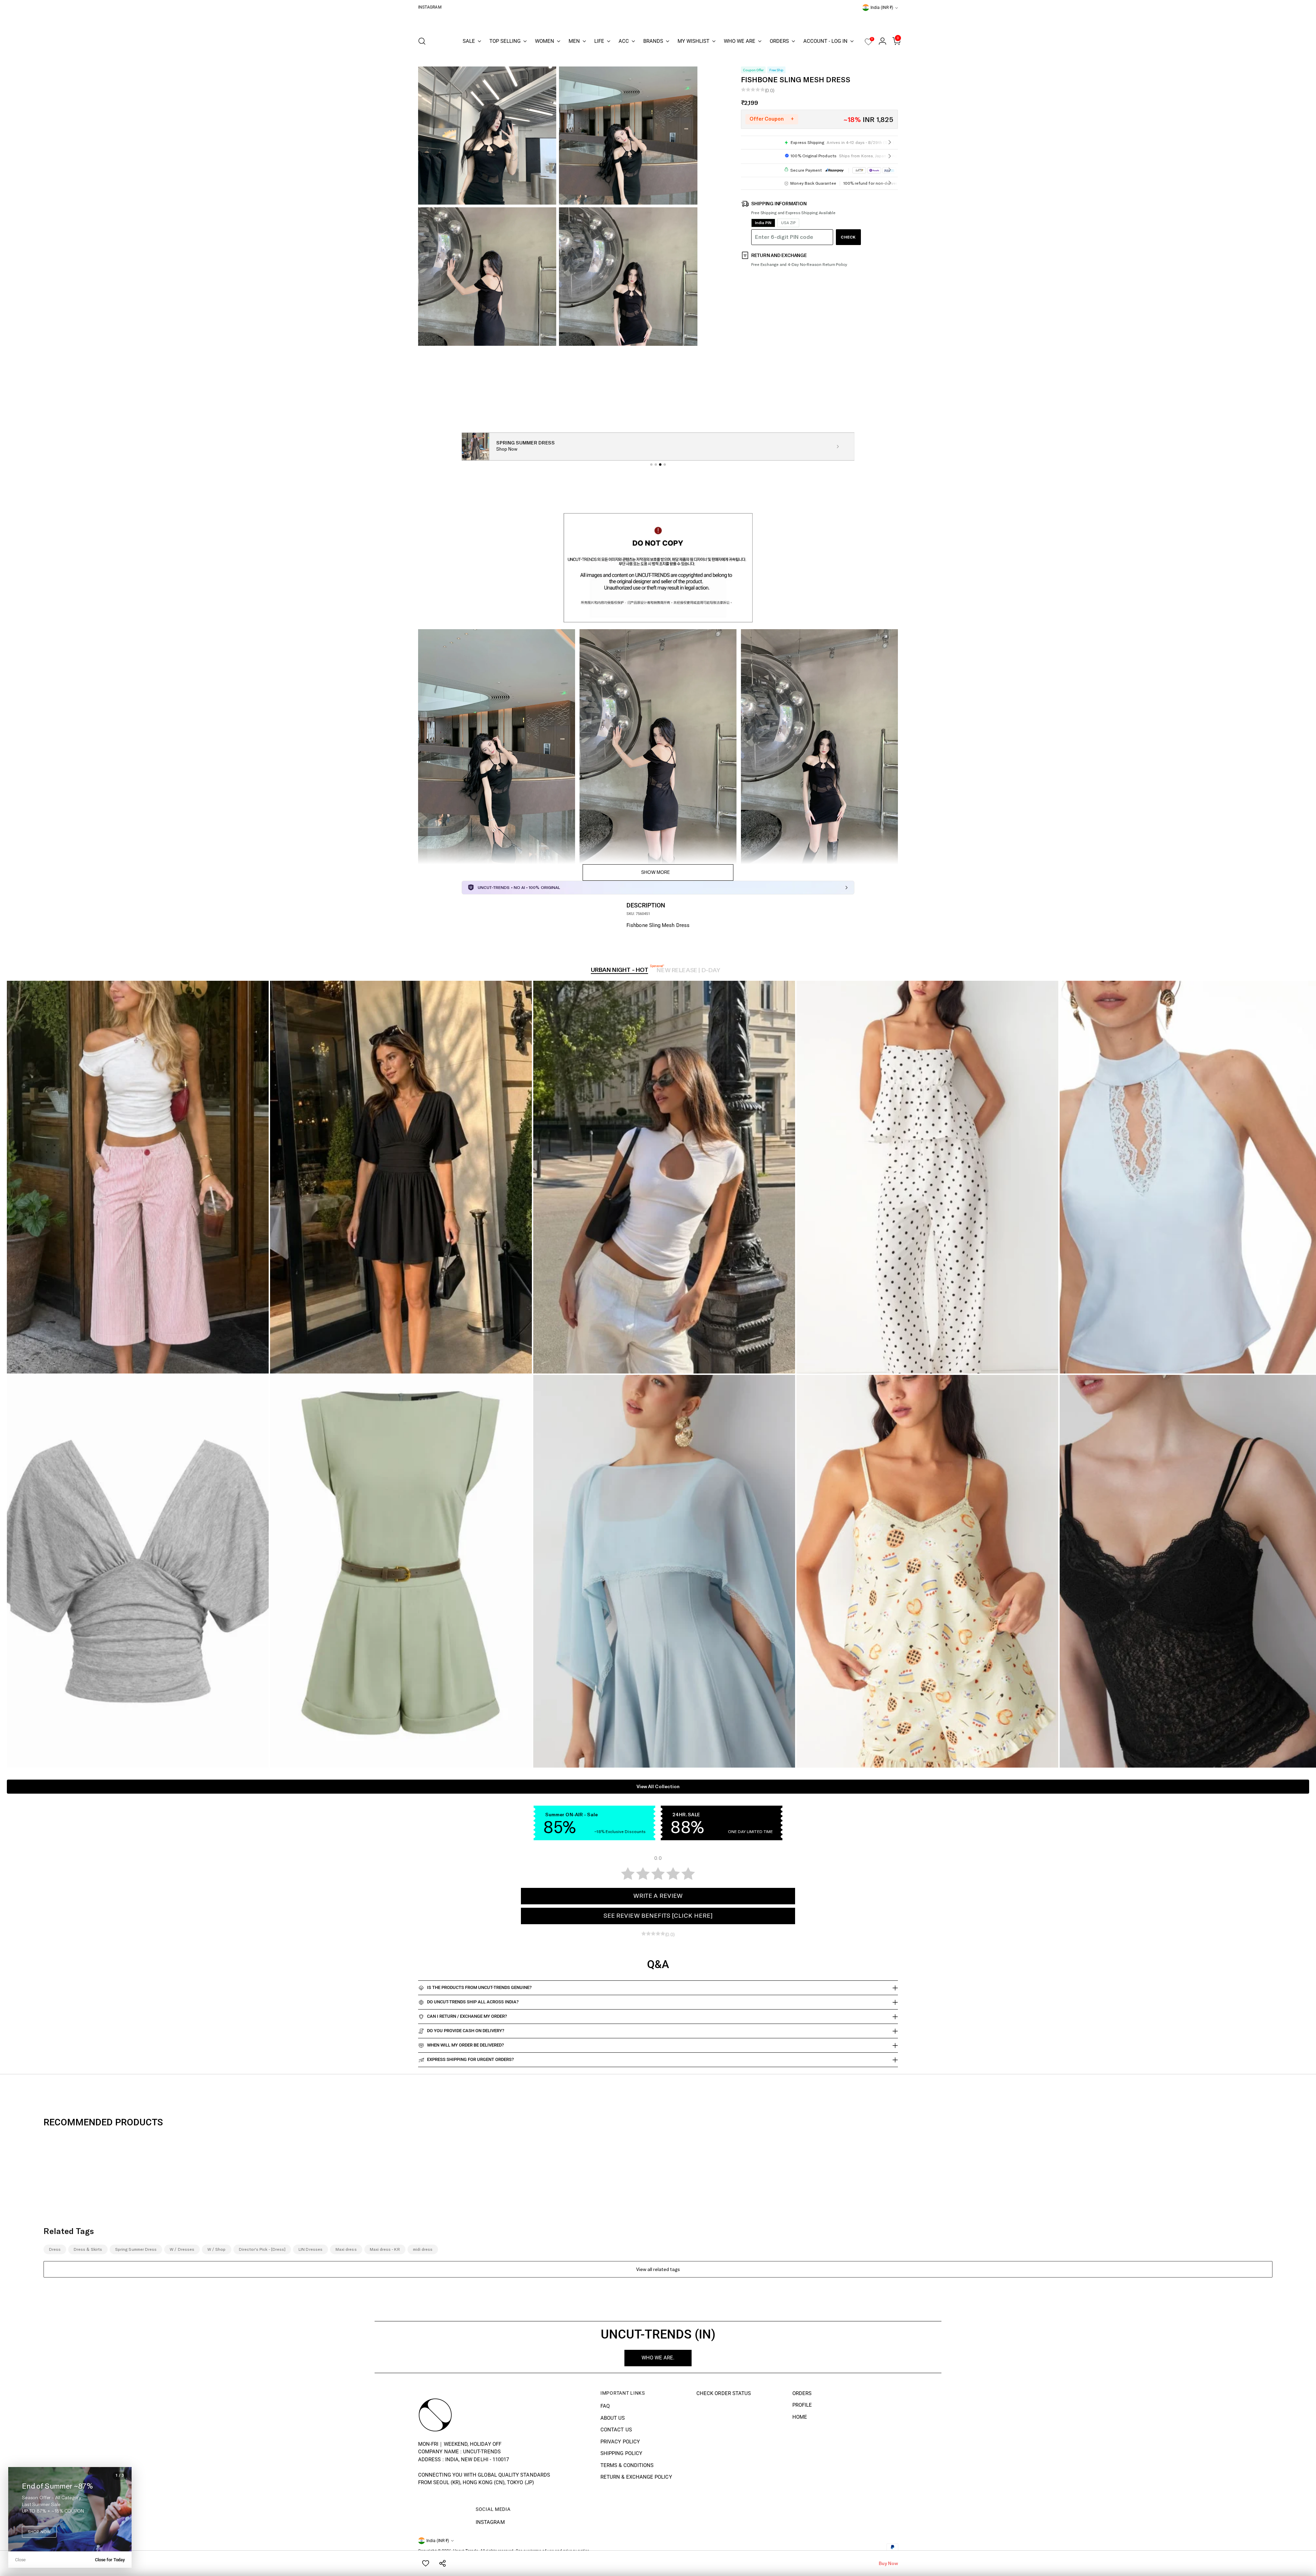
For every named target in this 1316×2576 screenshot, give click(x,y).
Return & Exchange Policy (636, 2477)
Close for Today (110, 2560)
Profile (802, 2405)
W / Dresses (182, 2249)
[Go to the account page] (880, 41)
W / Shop (217, 2249)
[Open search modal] (422, 41)
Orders (802, 2393)
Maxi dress (346, 2249)
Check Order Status (724, 2393)
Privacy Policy (620, 2442)
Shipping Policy (621, 2453)
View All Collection (658, 1787)
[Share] (443, 2563)
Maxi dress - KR (385, 2249)
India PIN (763, 223)
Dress (55, 2249)
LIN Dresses (310, 2249)
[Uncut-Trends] (658, 21)
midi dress (423, 2249)
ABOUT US (613, 2418)
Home (800, 2417)
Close (20, 2560)
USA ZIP (788, 223)
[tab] (651, 465)
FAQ (605, 2406)
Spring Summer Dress (136, 2249)
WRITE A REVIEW (658, 1896)
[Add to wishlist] (426, 2563)
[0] (868, 44)
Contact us (616, 2430)
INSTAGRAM (490, 2522)
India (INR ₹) (882, 8)
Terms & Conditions (627, 2465)
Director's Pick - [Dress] (262, 2249)
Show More (656, 872)
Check (848, 237)
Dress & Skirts (88, 2249)
